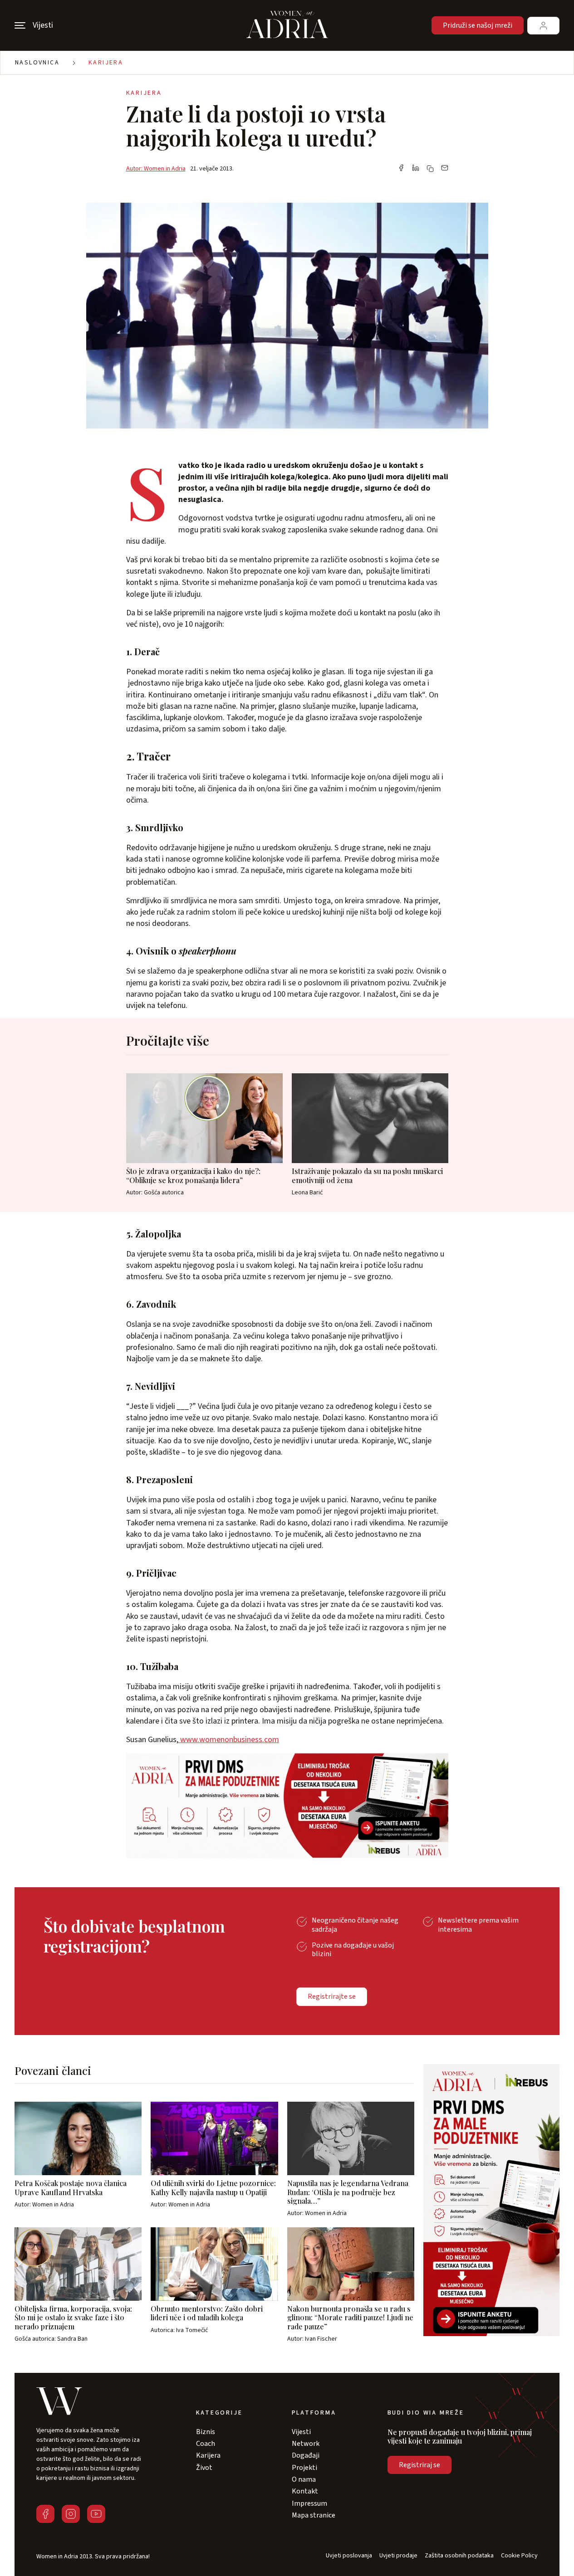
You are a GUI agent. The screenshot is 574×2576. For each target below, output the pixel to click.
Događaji (306, 2455)
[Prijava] (543, 26)
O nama (304, 2479)
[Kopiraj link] (430, 169)
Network (306, 2444)
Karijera (106, 63)
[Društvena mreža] (45, 2514)
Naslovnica (37, 63)
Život (204, 2468)
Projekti (304, 2468)
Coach (206, 2444)
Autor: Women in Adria (156, 169)
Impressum (309, 2503)
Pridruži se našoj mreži (478, 25)
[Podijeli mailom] (445, 169)
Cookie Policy (519, 2556)
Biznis (206, 2432)
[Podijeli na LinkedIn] (416, 169)
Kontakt (305, 2491)
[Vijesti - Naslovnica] (287, 25)
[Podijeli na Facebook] (401, 169)
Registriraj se (419, 2465)
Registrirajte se (332, 1997)
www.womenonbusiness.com (229, 1740)
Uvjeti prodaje (398, 2556)
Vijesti (301, 2432)
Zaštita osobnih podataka (459, 2556)
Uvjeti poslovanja (349, 2556)
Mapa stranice (314, 2515)
